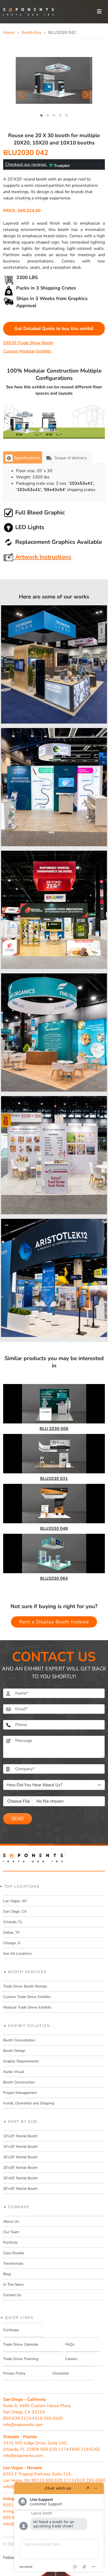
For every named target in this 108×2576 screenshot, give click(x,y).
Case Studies (14, 2253)
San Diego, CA (15, 1911)
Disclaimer (61, 2373)
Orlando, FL (13, 1922)
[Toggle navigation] (99, 12)
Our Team (11, 2232)
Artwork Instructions (42, 557)
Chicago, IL (12, 1943)
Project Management (20, 2093)
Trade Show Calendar (21, 2344)
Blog (7, 2274)
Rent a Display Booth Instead (54, 1622)
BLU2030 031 (54, 1479)
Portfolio (10, 2242)
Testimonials (13, 2263)
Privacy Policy (14, 2373)
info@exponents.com (23, 2425)
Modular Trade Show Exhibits (27, 2007)
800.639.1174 (17, 2418)
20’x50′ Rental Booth (20, 2178)
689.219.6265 (86, 2449)
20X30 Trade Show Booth (28, 343)
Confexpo (11, 2330)
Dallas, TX (11, 1932)
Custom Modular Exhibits (27, 351)
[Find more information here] (59, 2527)
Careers (71, 2359)
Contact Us (12, 2295)
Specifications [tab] (27, 458)
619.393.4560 (49, 2418)
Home (9, 33)
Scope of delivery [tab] (71, 458)
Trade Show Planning (21, 2359)
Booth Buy (31, 33)
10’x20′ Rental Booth (20, 2136)
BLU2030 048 (54, 1529)
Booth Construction (19, 2082)
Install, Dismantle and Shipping (29, 2103)
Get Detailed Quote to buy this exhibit (54, 329)
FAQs (70, 2344)
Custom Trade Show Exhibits (27, 1997)
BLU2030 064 (54, 1578)
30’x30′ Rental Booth (20, 2189)
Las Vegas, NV (15, 1901)
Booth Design (14, 2051)
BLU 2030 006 (54, 1429)
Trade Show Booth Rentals (25, 1986)
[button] (41, 115)
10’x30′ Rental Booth (20, 2147)
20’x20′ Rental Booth (20, 2157)
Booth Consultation (19, 2040)
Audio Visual (14, 2072)
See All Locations (17, 1953)
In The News (13, 2285)
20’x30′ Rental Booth (20, 2168)
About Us (11, 2221)
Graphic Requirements (21, 2061)
